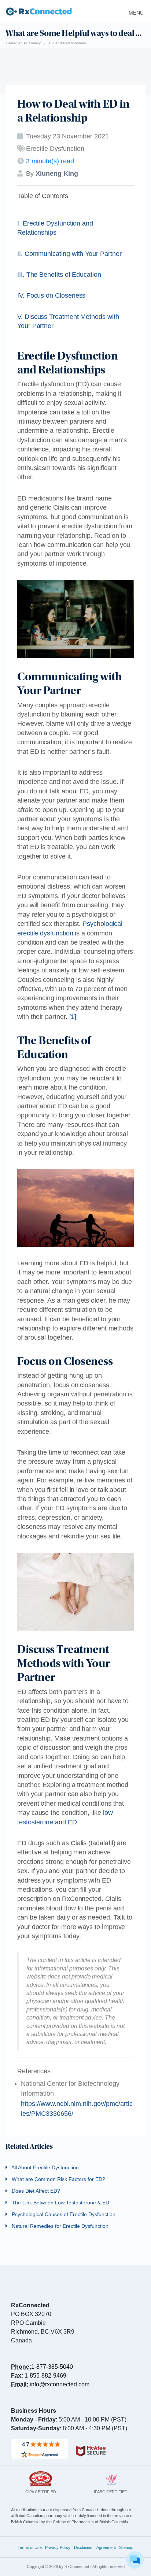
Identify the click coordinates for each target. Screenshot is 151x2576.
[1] (73, 1017)
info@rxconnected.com (60, 2384)
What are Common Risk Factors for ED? (58, 2179)
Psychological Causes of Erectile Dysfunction (63, 2214)
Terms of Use (30, 2547)
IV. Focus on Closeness (51, 295)
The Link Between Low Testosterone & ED (60, 2203)
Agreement (106, 2547)
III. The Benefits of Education (59, 275)
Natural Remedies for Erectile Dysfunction (59, 2226)
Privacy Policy (58, 2547)
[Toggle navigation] (134, 11)
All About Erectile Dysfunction (45, 2167)
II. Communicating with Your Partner (69, 254)
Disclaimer (83, 2547)
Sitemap (126, 2547)
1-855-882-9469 (45, 2376)
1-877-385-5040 (52, 2367)
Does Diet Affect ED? (35, 2191)
